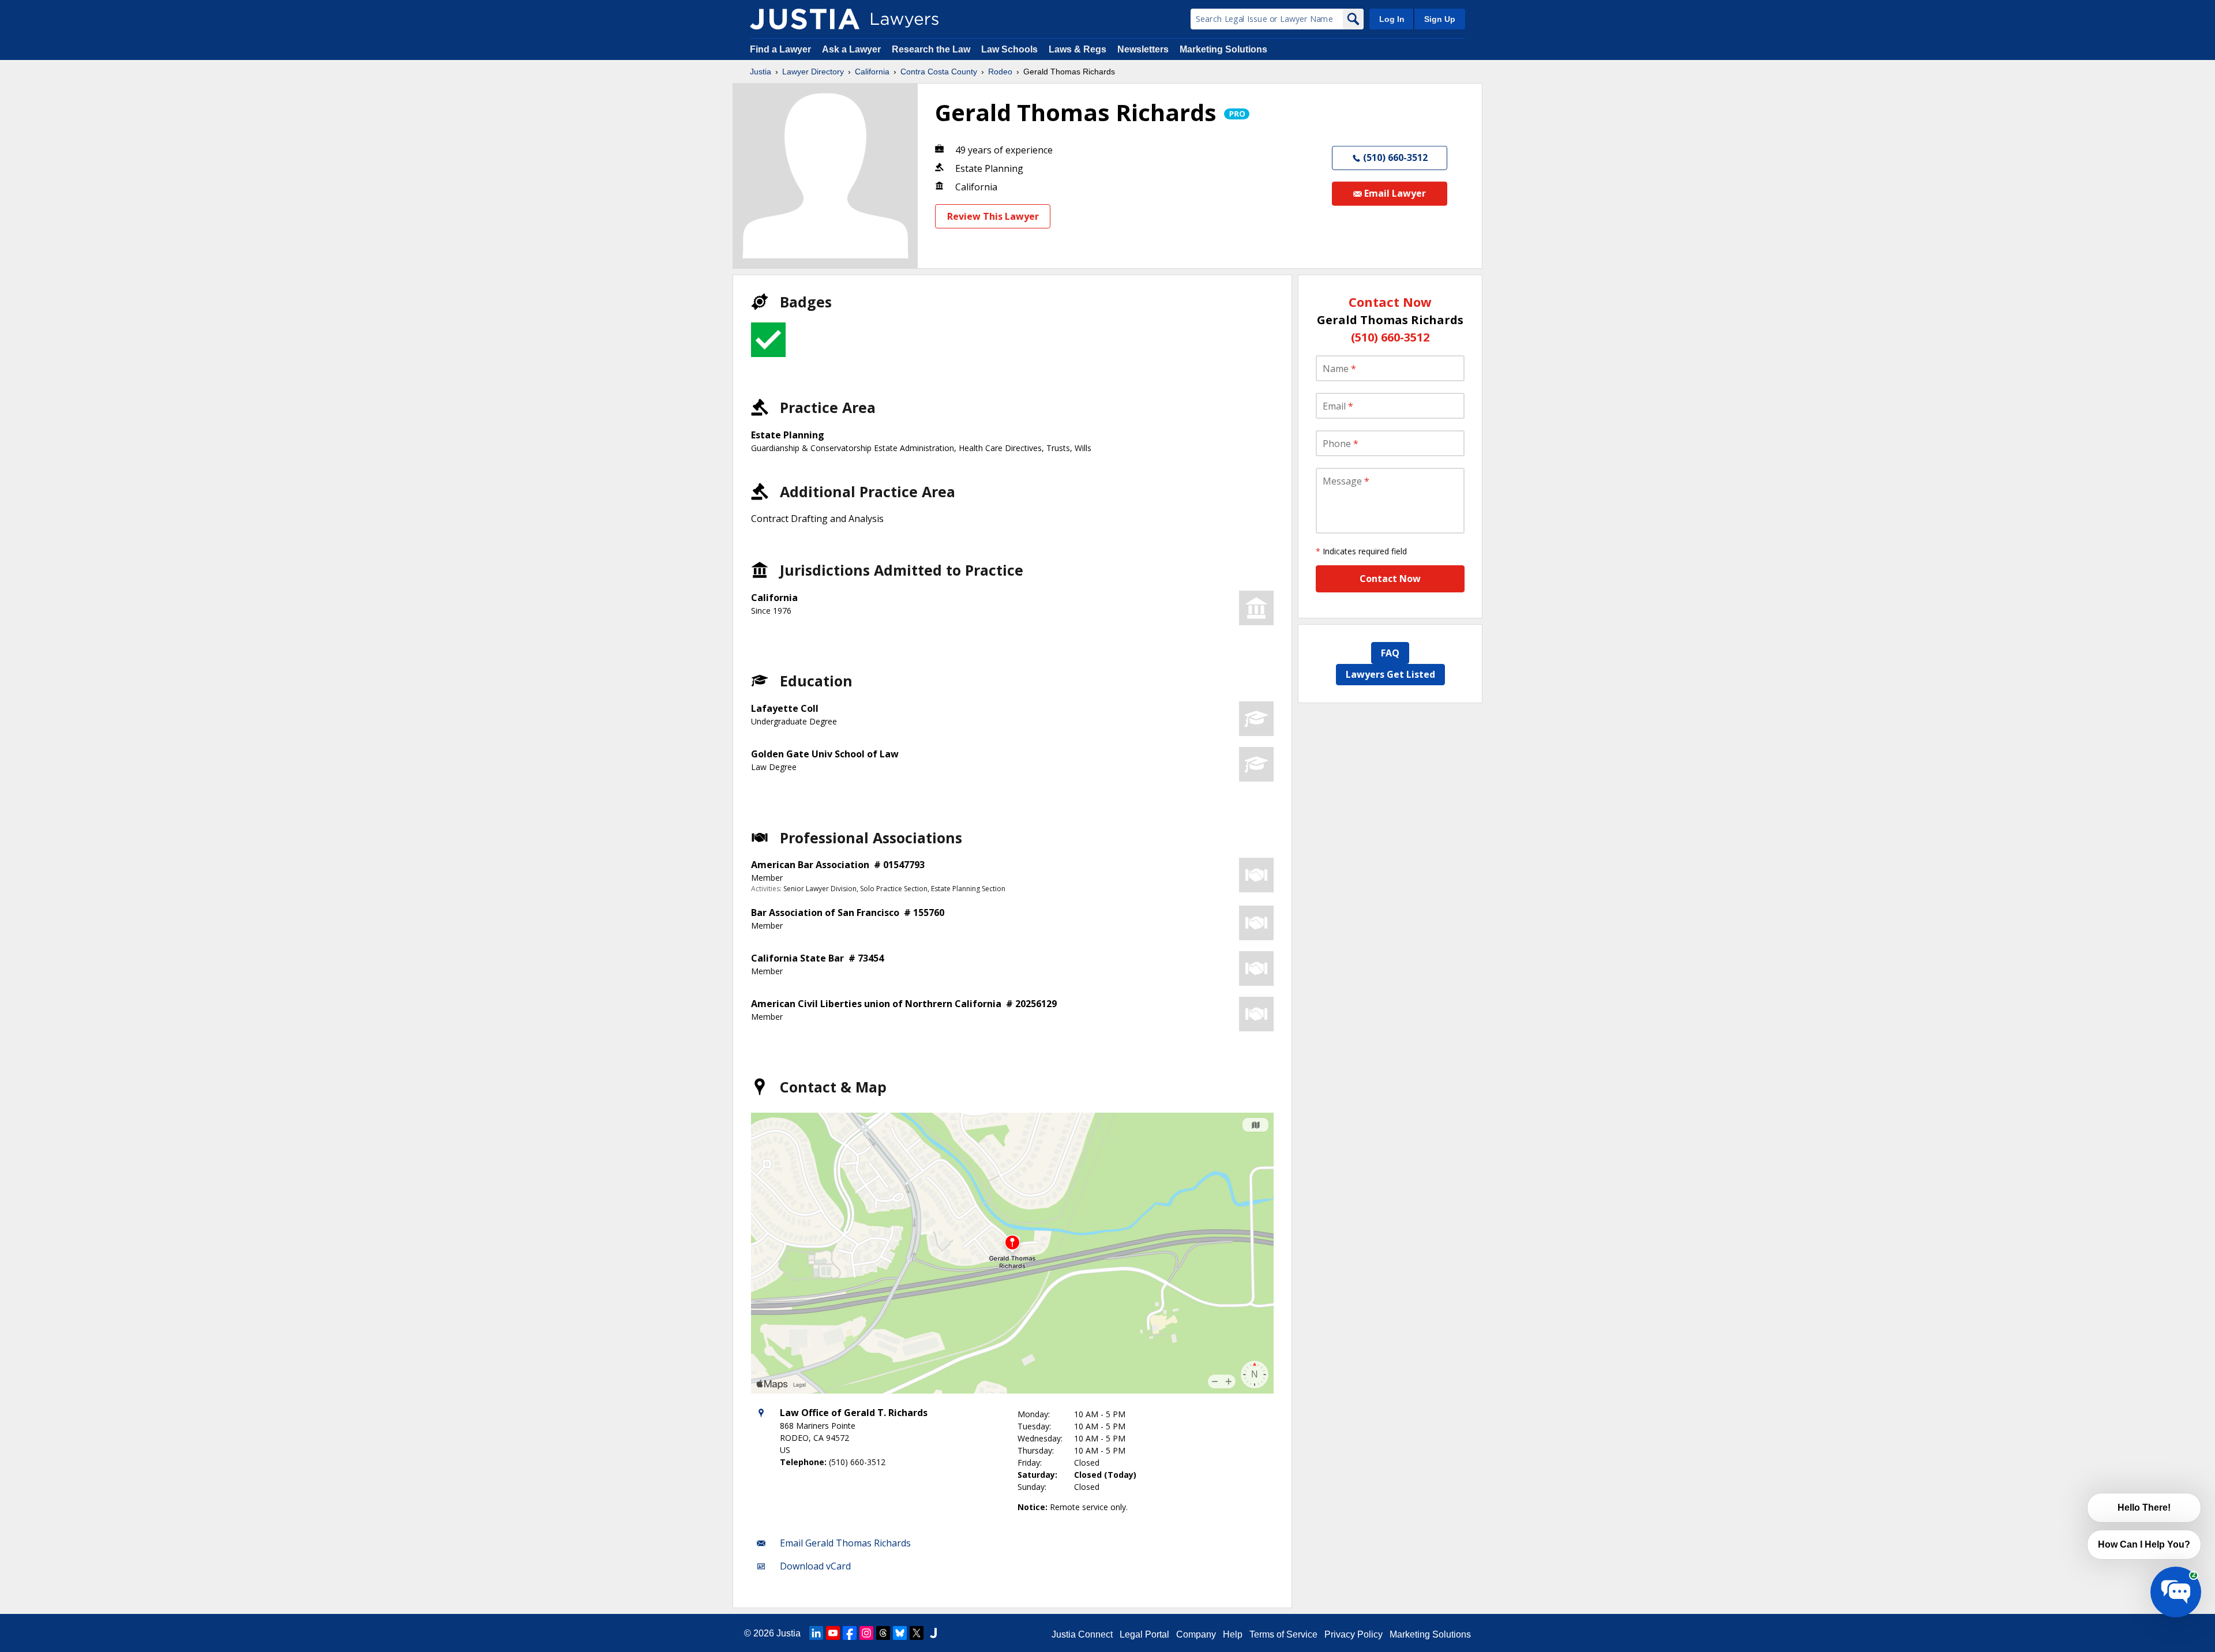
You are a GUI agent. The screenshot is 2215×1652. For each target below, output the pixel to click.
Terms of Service (1283, 1634)
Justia (761, 72)
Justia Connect (1082, 1634)
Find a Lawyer (780, 49)
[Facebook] (850, 1633)
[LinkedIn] (816, 1633)
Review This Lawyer (993, 216)
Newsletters (1143, 49)
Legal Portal (1144, 1634)
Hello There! (2144, 1508)
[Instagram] (866, 1633)
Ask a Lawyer (853, 49)
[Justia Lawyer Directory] (805, 19)
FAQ (1390, 653)
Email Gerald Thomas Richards (845, 1543)
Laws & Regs (1078, 49)
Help (1233, 1634)
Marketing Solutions (1223, 49)
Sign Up (1440, 19)
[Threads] (883, 1633)
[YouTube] (833, 1633)
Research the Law (931, 49)
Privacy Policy (1354, 1634)
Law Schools (1009, 49)
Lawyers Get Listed (1390, 674)
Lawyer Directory (813, 72)
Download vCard (815, 1566)
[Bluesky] (900, 1633)
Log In (1392, 19)
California (872, 72)
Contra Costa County (939, 72)
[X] (917, 1633)
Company (1196, 1634)
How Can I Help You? (2144, 1544)
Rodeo (1000, 72)
